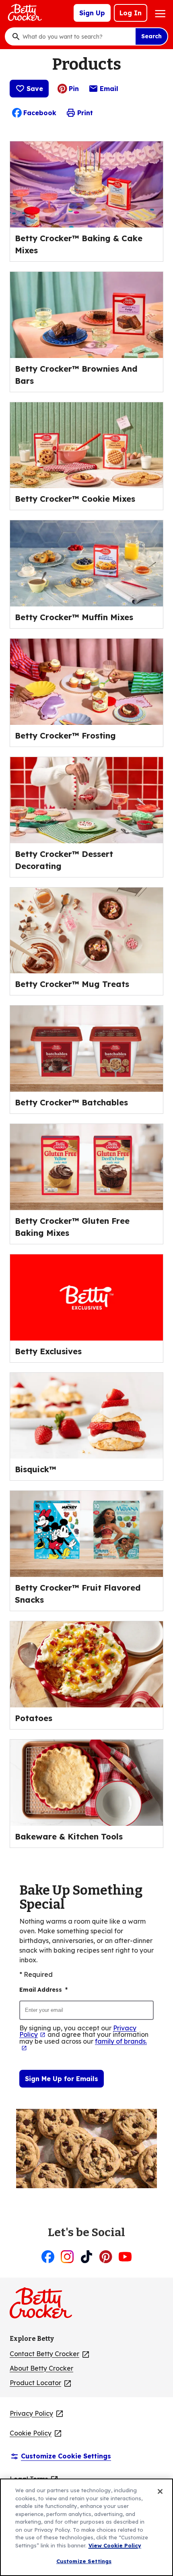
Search (151, 36)
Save (35, 89)
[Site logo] (45, 2306)
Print (85, 113)
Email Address (43, 1990)
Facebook (40, 113)
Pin (74, 89)
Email (109, 91)
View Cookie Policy (115, 2545)
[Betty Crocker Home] (24, 13)
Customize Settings (84, 2561)
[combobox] (77, 37)
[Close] (160, 2491)
